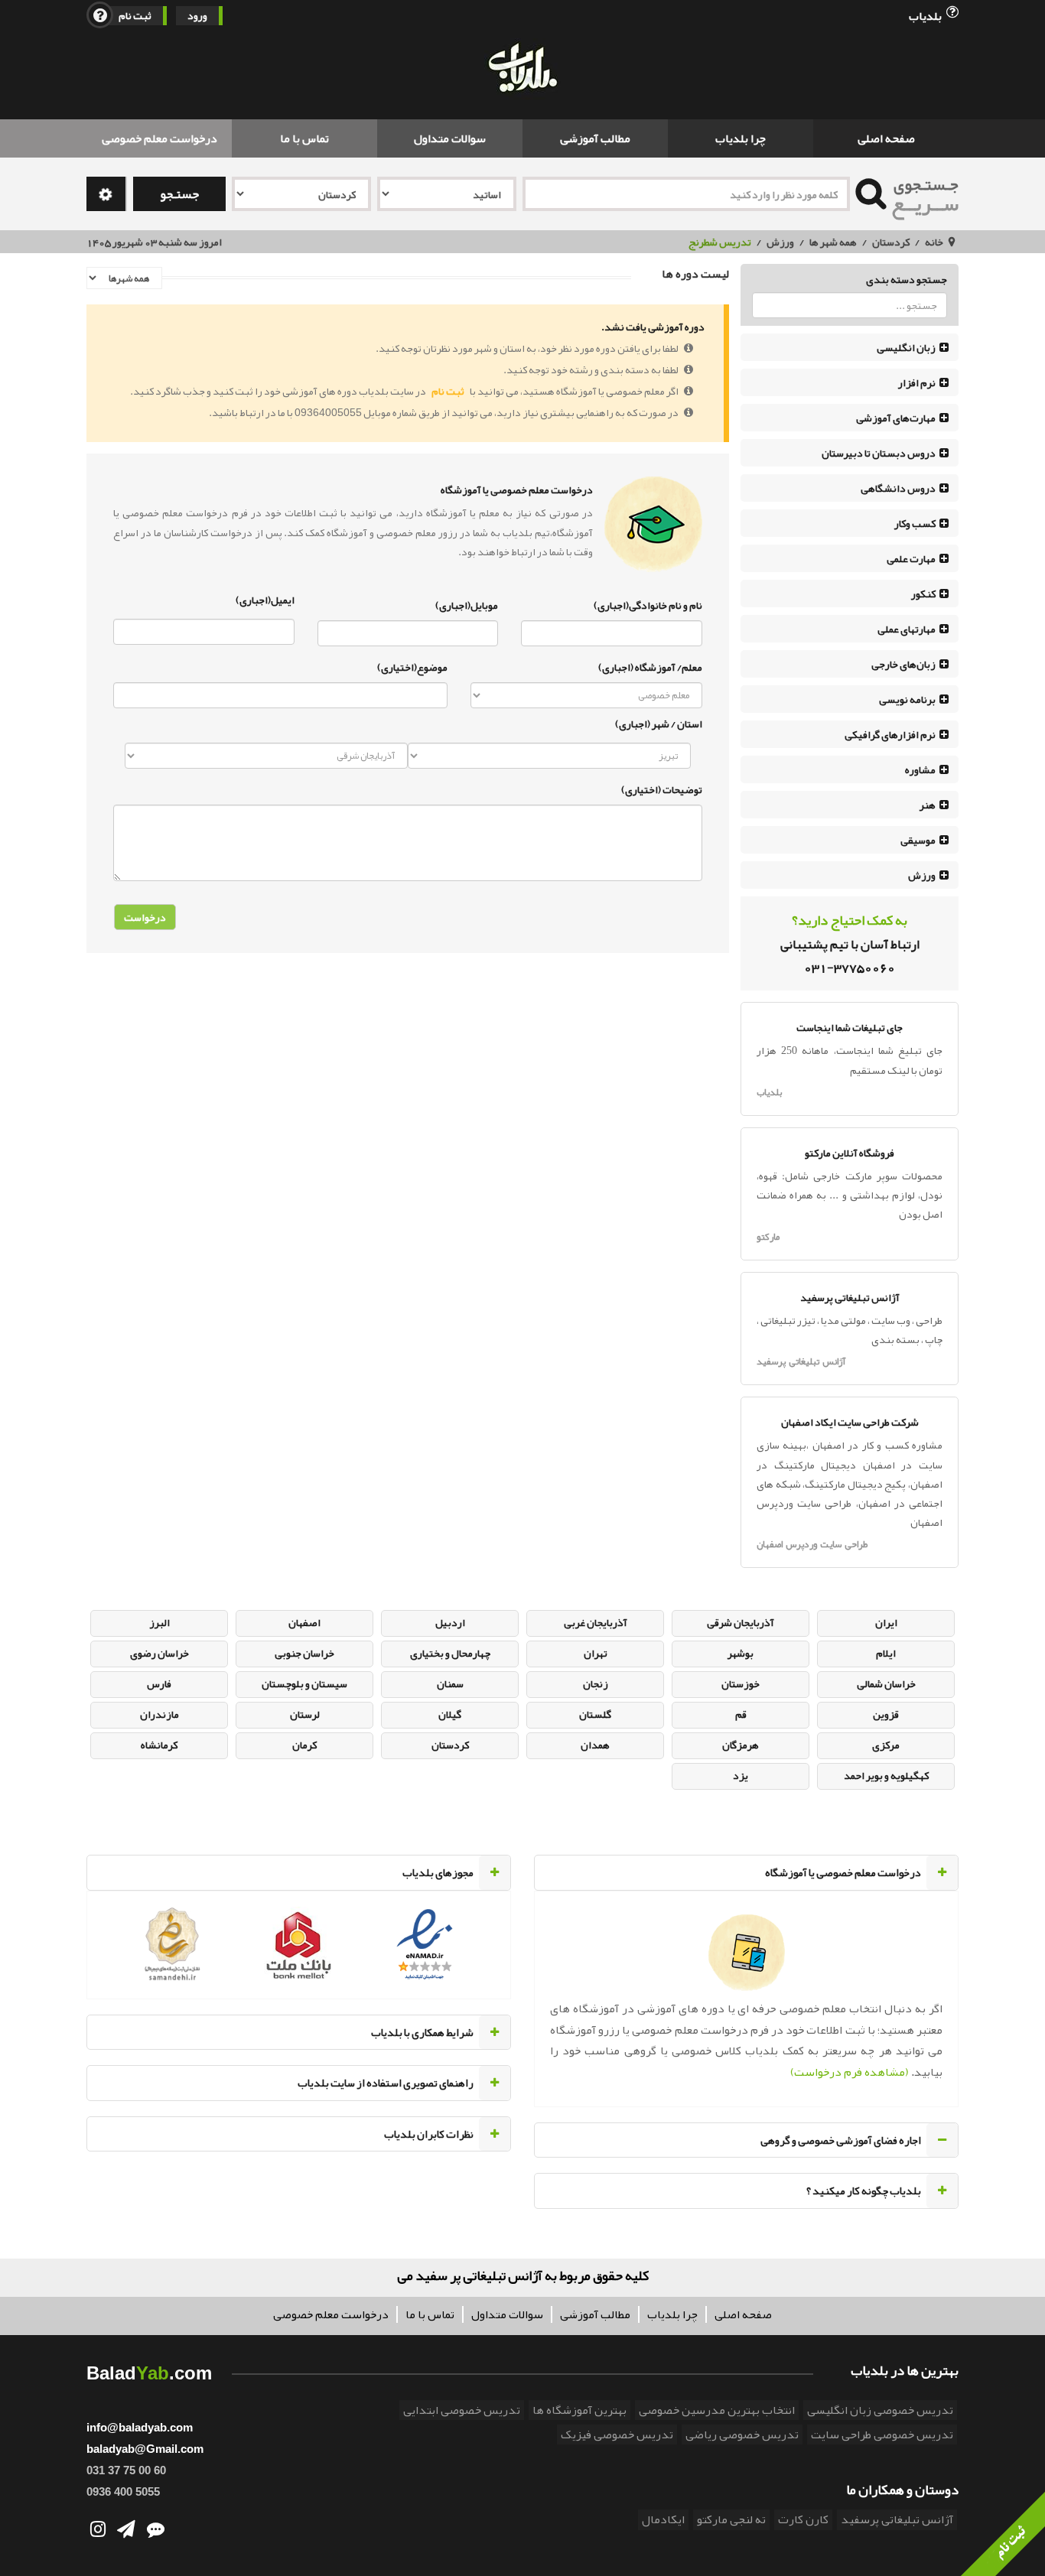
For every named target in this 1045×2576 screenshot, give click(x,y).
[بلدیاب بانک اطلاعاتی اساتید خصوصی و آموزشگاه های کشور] (522, 69)
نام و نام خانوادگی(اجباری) (648, 603)
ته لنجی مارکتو (731, 2519)
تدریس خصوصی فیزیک (617, 2435)
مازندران (160, 1714)
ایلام (886, 1653)
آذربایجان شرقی (741, 1622)
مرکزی (886, 1745)
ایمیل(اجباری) (265, 600)
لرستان (305, 1714)
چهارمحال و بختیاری (450, 1653)
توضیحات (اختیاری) (662, 788)
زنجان (596, 1683)
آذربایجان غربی (596, 1622)
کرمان (304, 1745)
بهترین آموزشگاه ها (579, 2410)
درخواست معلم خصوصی (160, 138)
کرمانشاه (159, 1745)
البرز (160, 1622)
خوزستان (741, 1683)
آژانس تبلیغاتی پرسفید (801, 1361)
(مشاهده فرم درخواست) (850, 2072)
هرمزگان (741, 1745)
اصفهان (304, 1622)
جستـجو (179, 194)
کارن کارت (803, 2519)
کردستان (891, 242)
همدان (595, 1745)
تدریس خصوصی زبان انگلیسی (880, 2410)
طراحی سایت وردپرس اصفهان (812, 1544)
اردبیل (450, 1622)
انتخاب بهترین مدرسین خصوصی (717, 2410)
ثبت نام (135, 16)
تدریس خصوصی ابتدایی (462, 2410)
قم (741, 1714)
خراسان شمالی (886, 1683)
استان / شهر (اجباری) (659, 724)
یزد (741, 1775)
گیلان (450, 1714)
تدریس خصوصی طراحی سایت (882, 2435)
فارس (159, 1683)
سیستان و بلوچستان (304, 1683)
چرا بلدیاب (741, 138)
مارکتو (768, 1237)
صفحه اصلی (886, 138)
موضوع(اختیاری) (412, 665)
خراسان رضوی (160, 1653)
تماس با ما (304, 138)
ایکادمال (663, 2519)
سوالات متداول (450, 138)
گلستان (595, 1714)
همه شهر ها (833, 242)
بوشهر (741, 1653)
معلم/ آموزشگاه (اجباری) (650, 665)
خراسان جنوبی (304, 1653)
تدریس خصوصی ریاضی (742, 2435)
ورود (197, 16)
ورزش (780, 242)
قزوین (886, 1714)
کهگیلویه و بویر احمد (886, 1775)
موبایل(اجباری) (467, 603)
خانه (934, 242)
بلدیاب (926, 15)
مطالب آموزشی (595, 138)
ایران (886, 1622)
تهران (596, 1653)
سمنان (450, 1683)
